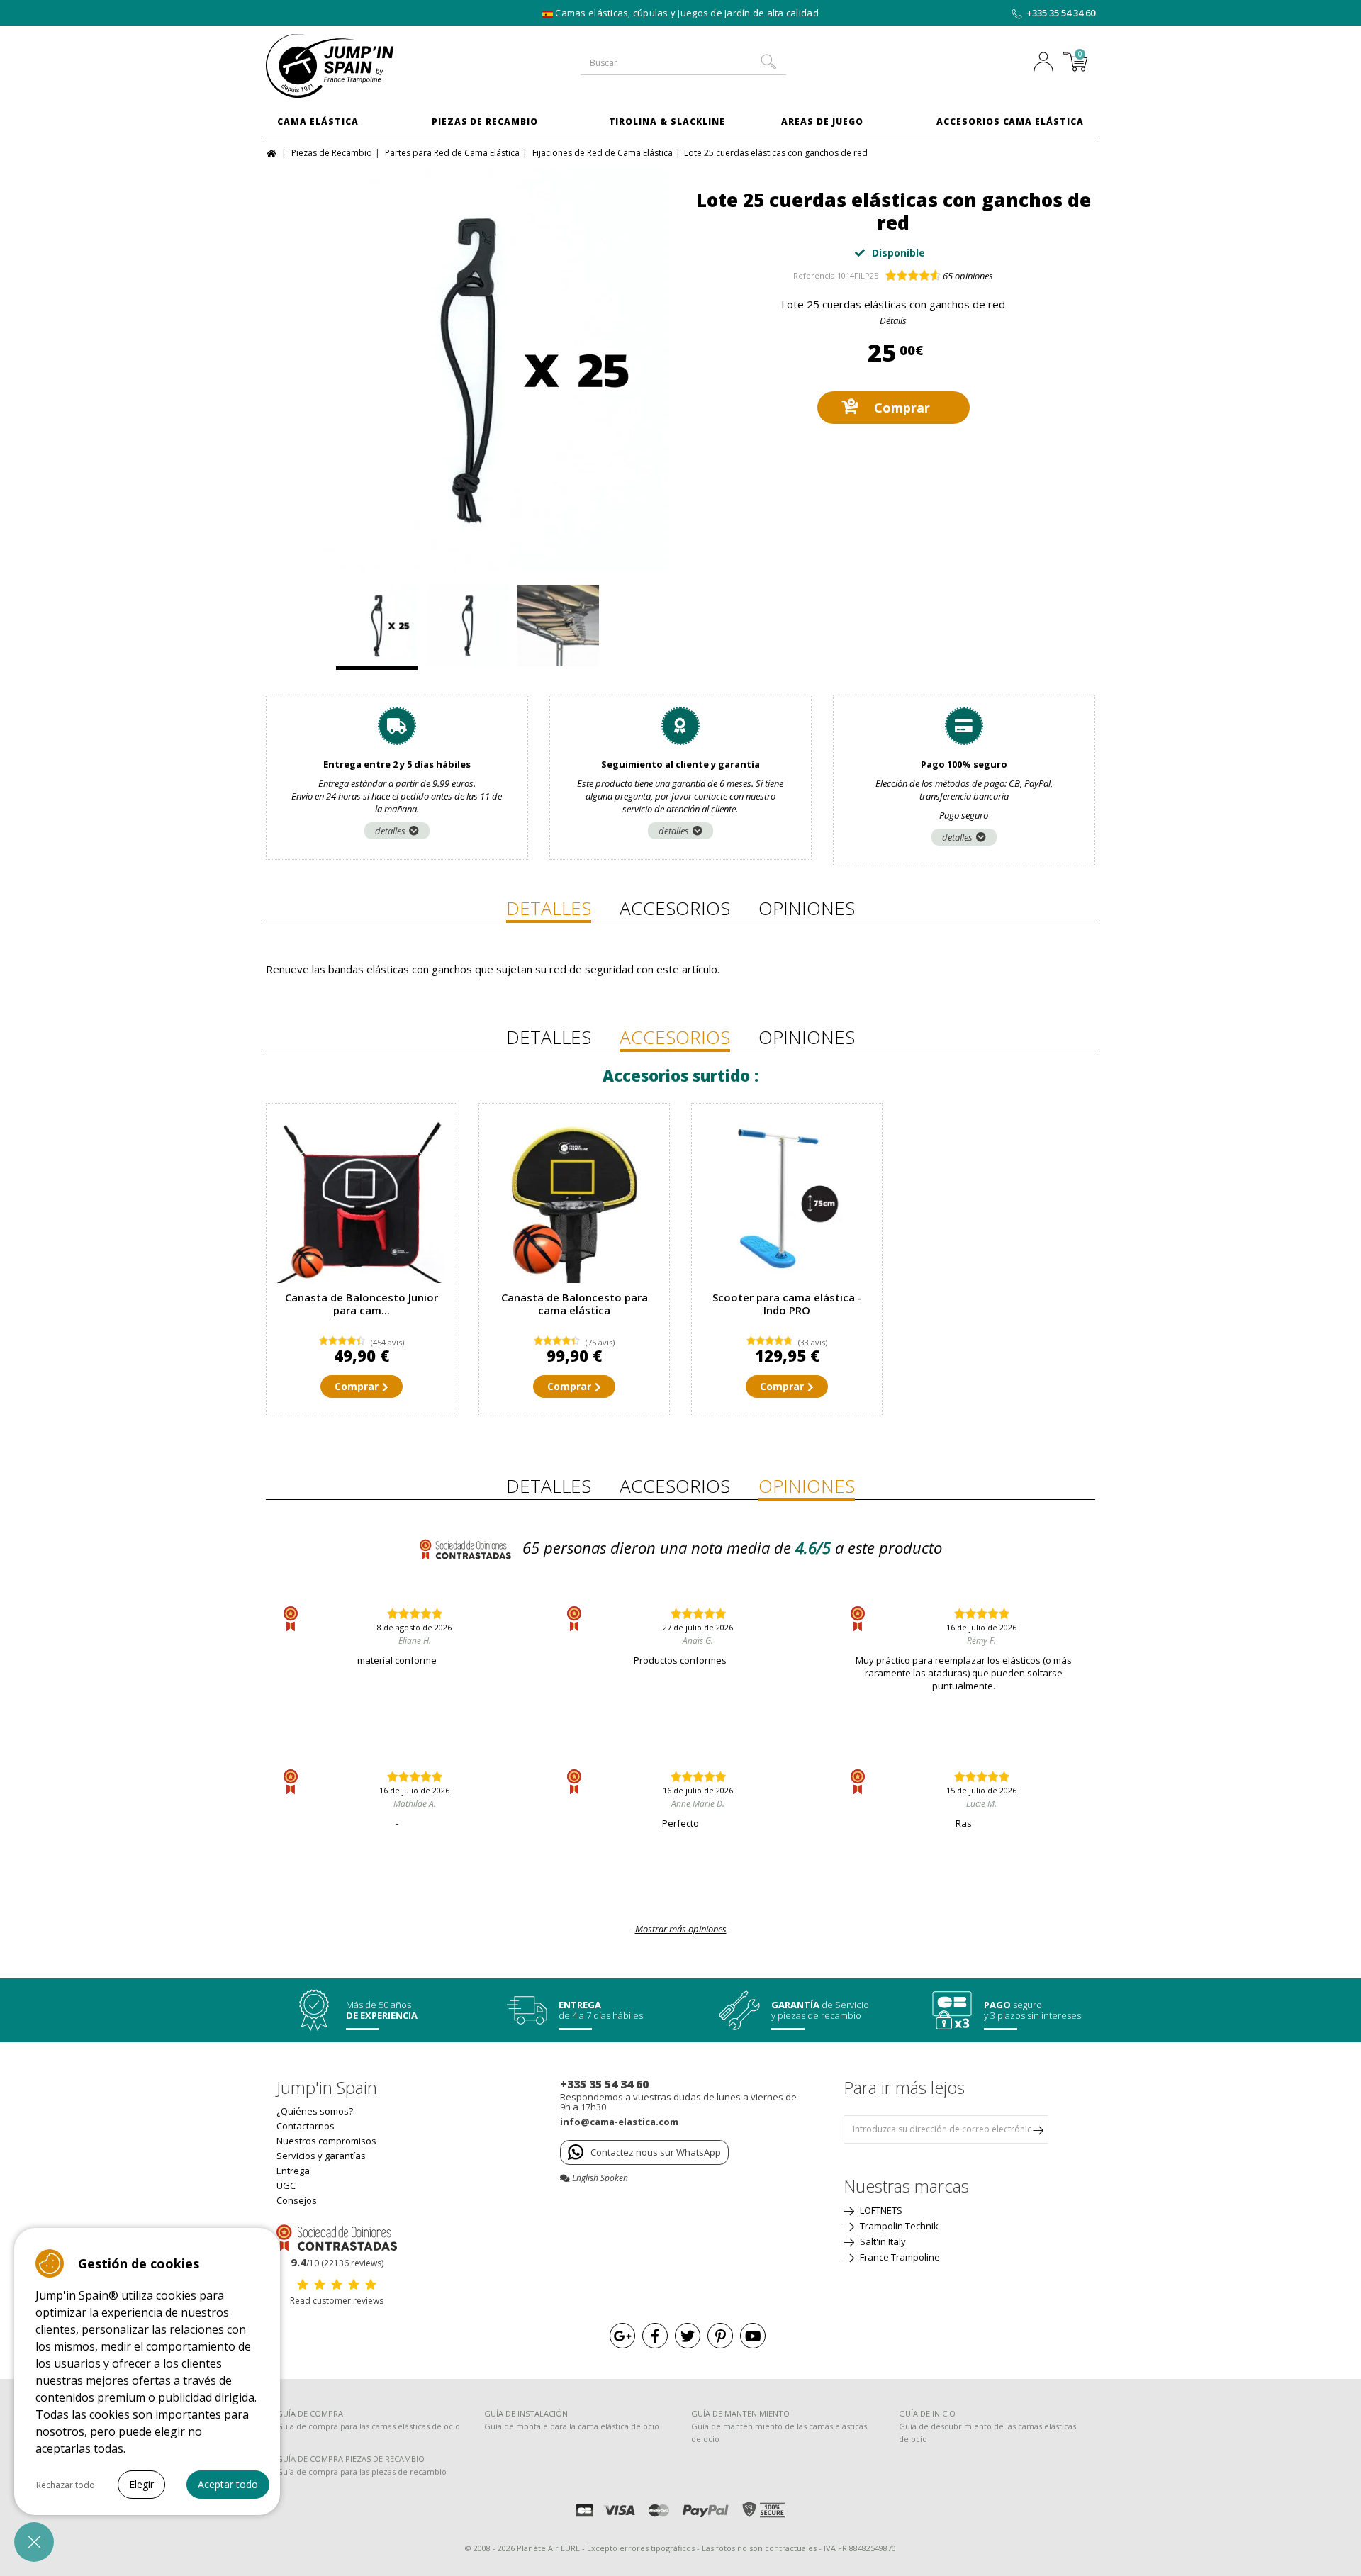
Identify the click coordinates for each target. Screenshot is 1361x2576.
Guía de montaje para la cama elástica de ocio (572, 2426)
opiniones (968, 276)
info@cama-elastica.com (619, 2122)
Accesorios (675, 908)
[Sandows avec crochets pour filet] (467, 627)
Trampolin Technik (898, 2226)
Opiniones (807, 908)
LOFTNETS (880, 2210)
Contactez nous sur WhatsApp (656, 2152)
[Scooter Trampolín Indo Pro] (787, 1199)
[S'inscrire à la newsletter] (1038, 2129)
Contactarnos (306, 2126)
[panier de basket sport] (574, 1199)
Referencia (814, 275)
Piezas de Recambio (485, 122)
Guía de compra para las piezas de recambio (362, 2471)
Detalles (549, 908)
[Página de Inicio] (273, 152)
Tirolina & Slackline (667, 122)
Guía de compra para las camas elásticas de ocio (368, 2426)
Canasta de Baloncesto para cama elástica (575, 1304)
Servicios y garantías (321, 2156)
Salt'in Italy (882, 2241)
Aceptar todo (228, 2484)
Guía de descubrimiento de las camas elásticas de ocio (987, 2432)
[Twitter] (688, 2336)
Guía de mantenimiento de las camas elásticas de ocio (779, 2432)
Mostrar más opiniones (681, 1929)
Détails (893, 320)
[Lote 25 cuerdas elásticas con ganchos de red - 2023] (468, 369)
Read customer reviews (337, 2301)
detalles (390, 831)
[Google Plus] (622, 2336)
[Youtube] (753, 2336)
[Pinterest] (720, 2336)
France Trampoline (899, 2257)
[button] (34, 2542)
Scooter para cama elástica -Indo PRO (787, 1304)
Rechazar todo (66, 2485)
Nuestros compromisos (326, 2141)
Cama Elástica (318, 122)
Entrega (293, 2171)
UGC (286, 2185)
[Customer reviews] (337, 2236)
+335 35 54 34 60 (1061, 13)
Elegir (141, 2484)
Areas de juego (822, 122)
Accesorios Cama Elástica (1010, 122)
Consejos (297, 2200)
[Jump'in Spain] (362, 66)
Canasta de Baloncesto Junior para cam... (362, 1304)
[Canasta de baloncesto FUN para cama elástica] (362, 1199)
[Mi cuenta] (1047, 63)
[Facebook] (655, 2336)
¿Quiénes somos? (315, 2111)
